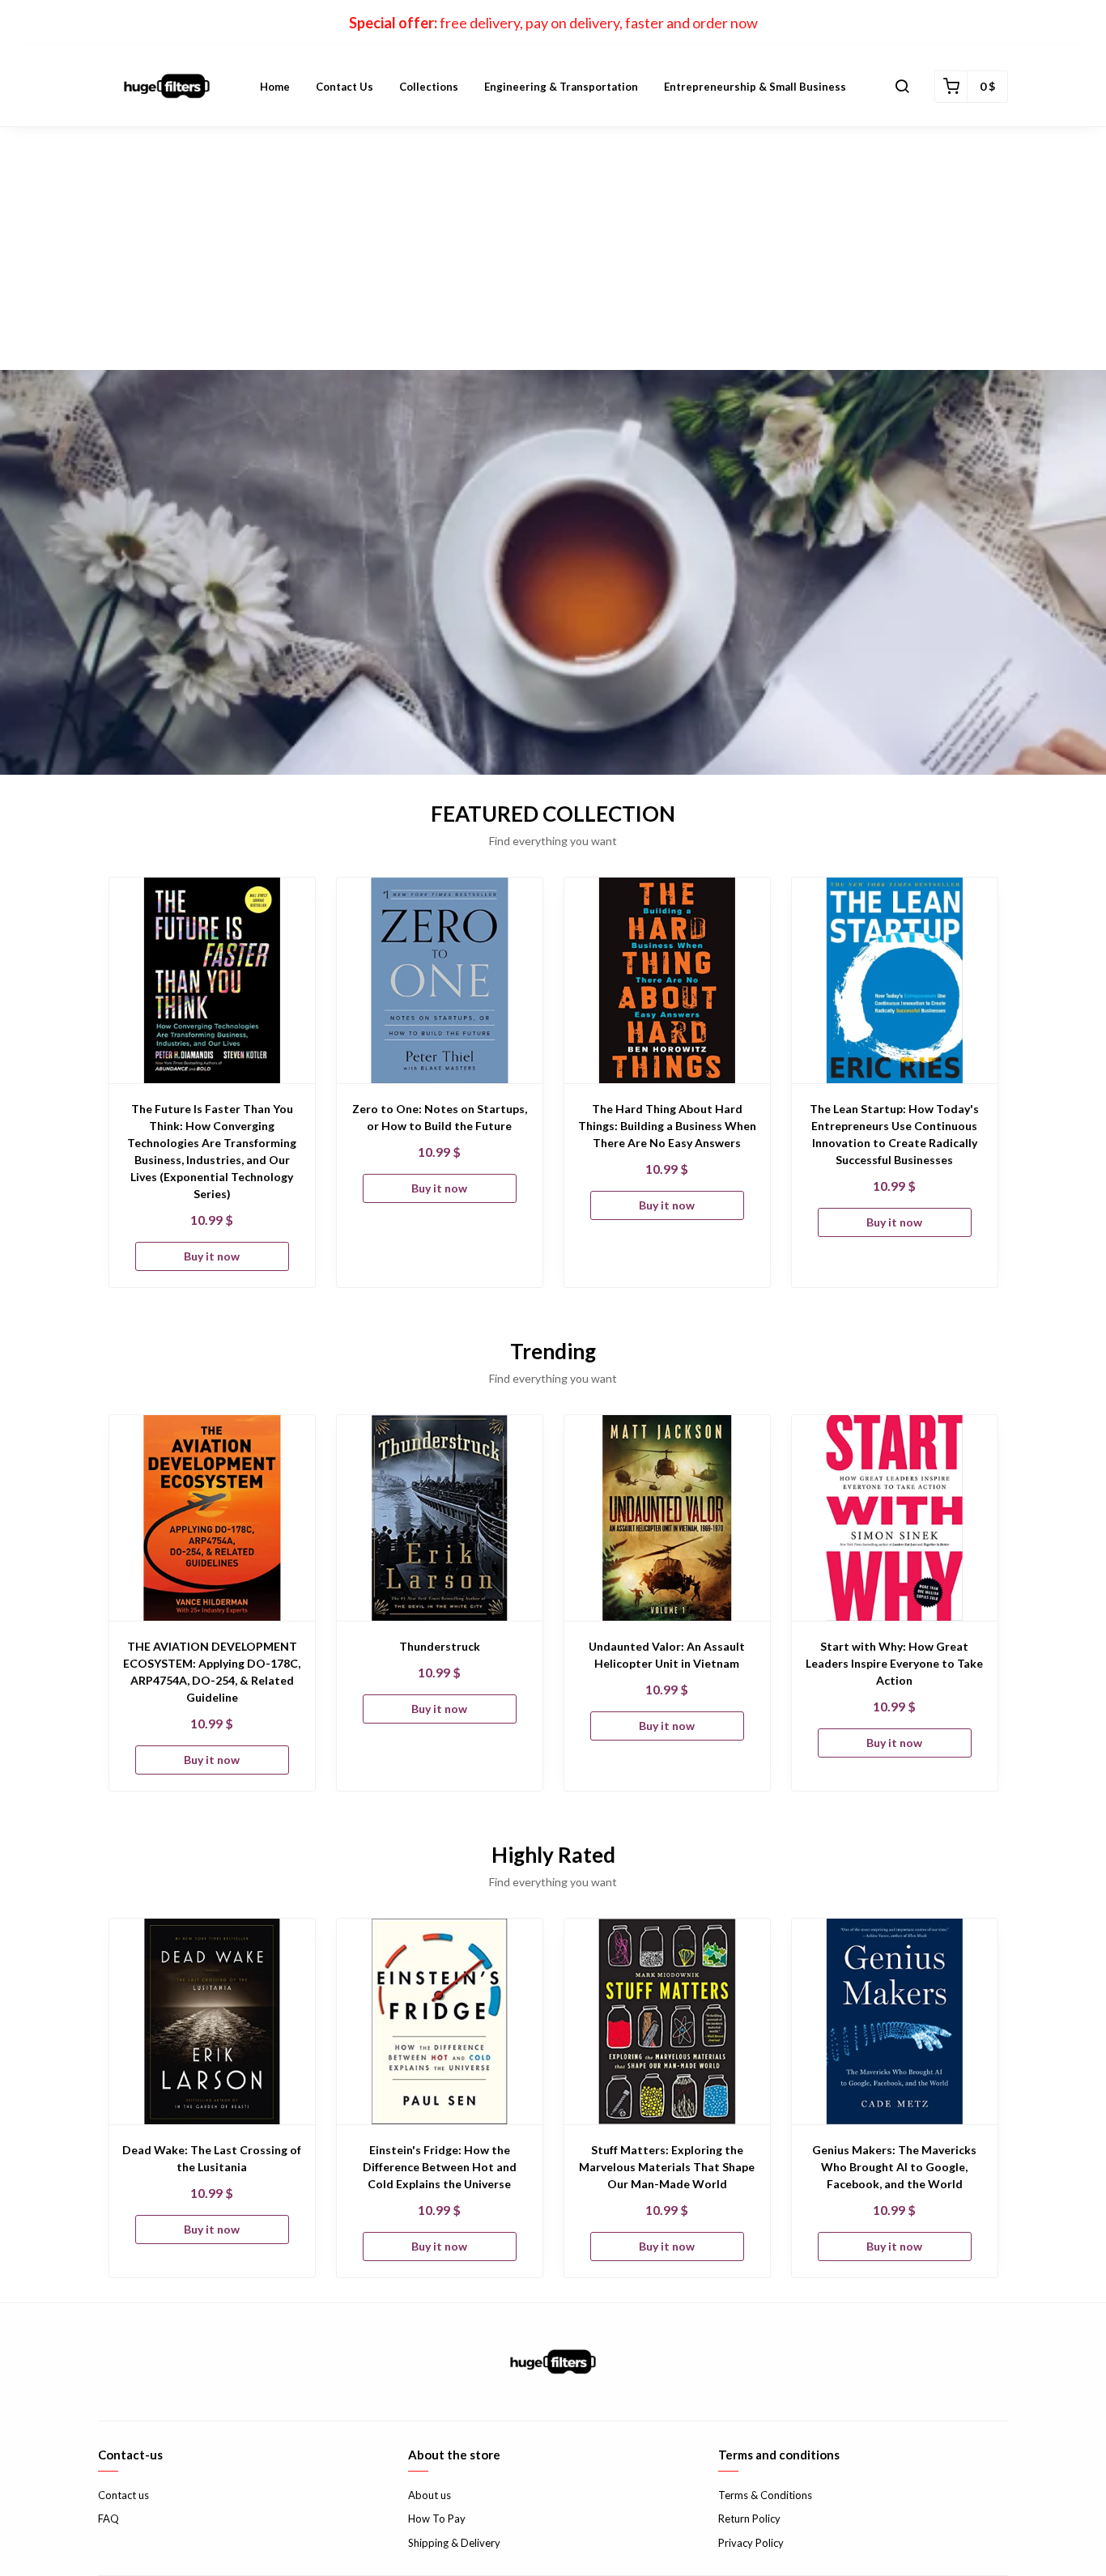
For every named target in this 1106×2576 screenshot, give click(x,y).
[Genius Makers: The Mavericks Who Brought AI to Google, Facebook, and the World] (895, 2021)
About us (430, 2495)
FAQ (108, 2519)
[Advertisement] (553, 249)
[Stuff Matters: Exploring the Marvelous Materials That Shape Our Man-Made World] (667, 2021)
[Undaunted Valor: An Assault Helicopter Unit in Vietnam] (667, 1518)
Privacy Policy (751, 2543)
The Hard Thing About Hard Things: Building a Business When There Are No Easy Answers (667, 1126)
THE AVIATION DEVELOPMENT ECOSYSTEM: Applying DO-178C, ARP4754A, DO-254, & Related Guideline (212, 1672)
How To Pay (437, 2519)
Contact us (345, 87)
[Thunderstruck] (440, 1518)
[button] (902, 87)
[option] (212, 1082)
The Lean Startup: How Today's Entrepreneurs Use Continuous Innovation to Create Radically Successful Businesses (894, 1134)
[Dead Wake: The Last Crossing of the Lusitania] (212, 2021)
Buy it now (212, 1256)
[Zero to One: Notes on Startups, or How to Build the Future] (440, 980)
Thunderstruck (440, 1646)
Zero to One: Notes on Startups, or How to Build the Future (440, 1117)
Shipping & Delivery (454, 2543)
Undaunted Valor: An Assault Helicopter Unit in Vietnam (667, 1655)
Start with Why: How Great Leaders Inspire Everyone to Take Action (894, 1663)
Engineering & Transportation (561, 87)
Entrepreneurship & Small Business (755, 87)
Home (275, 87)
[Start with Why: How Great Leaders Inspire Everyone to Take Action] (895, 1518)
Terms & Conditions (765, 2495)
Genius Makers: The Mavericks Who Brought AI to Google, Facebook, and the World (894, 2167)
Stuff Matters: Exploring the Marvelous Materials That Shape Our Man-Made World (667, 2167)
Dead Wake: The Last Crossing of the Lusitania (212, 2158)
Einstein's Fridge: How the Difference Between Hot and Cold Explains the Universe (440, 2167)
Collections (429, 87)
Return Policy (749, 2519)
